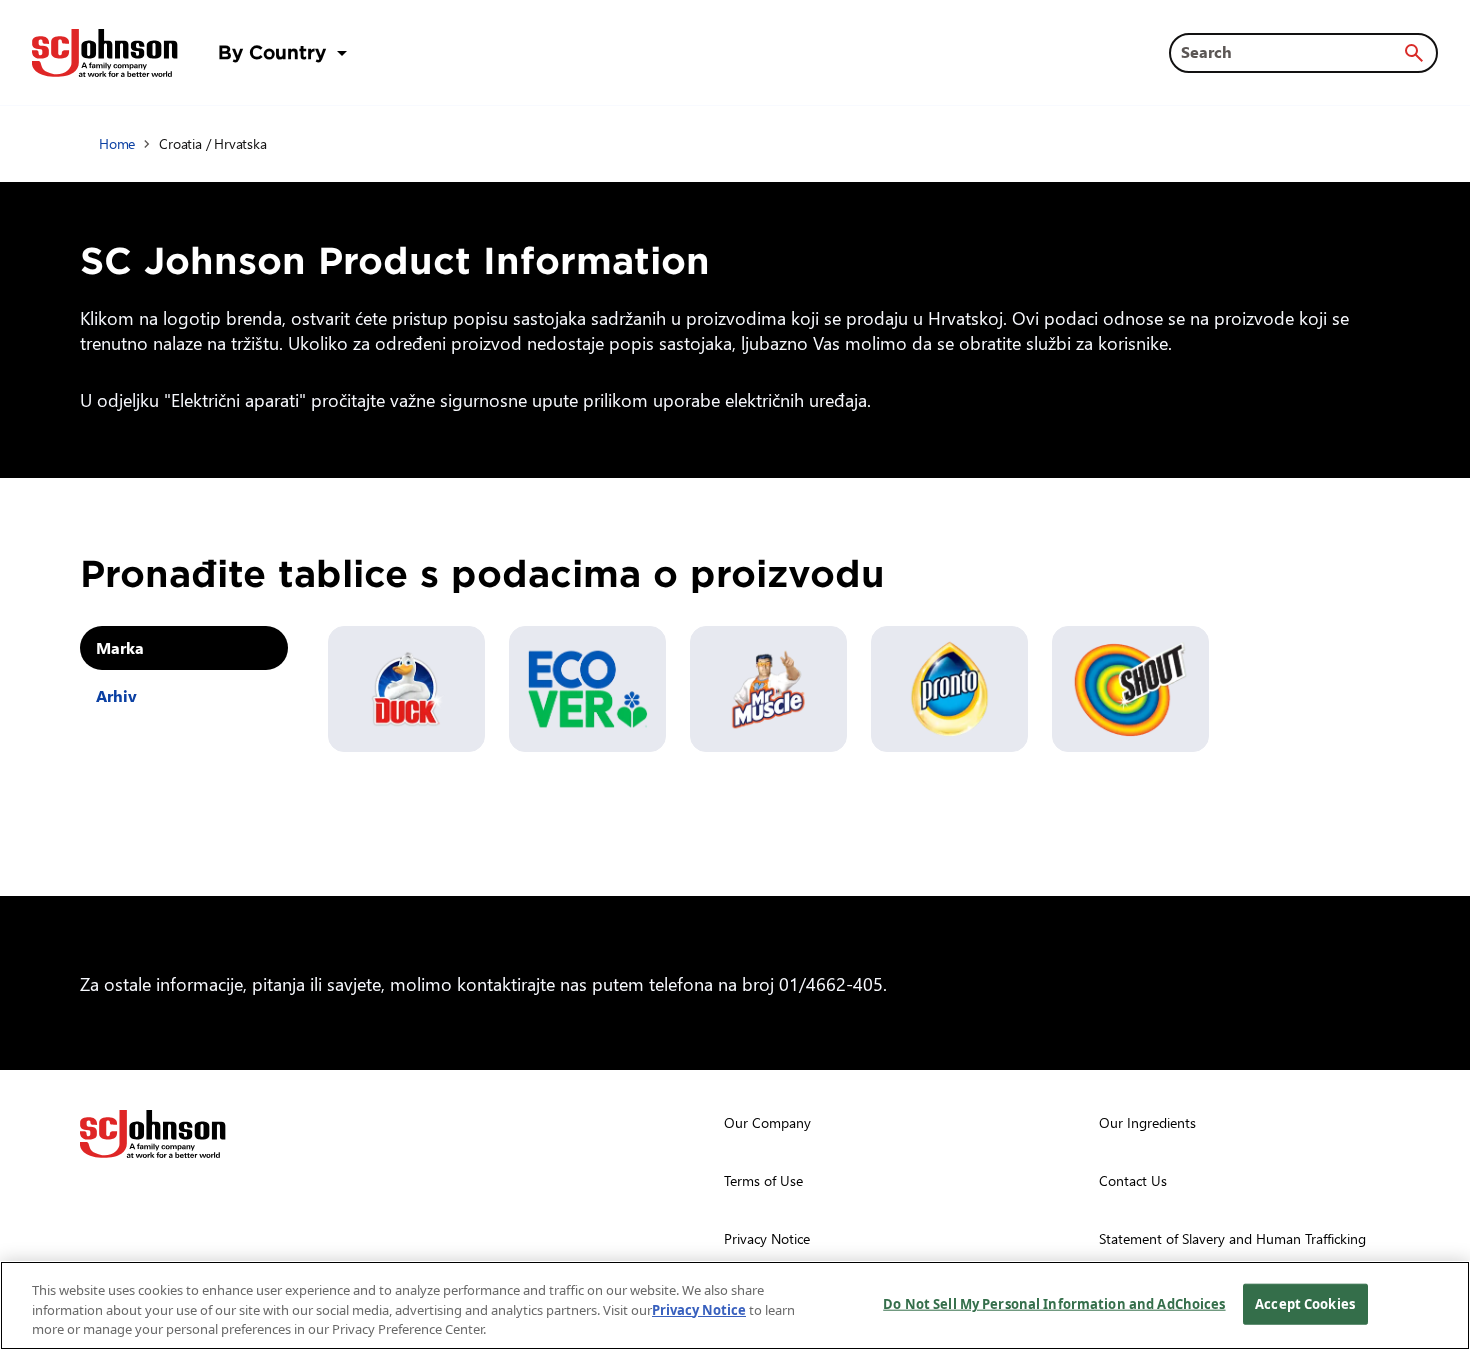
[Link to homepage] (105, 53)
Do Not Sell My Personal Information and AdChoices (1054, 1303)
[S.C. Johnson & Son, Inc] (153, 1134)
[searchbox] (1291, 52)
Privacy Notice (699, 1310)
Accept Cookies (1305, 1303)
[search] (1414, 53)
